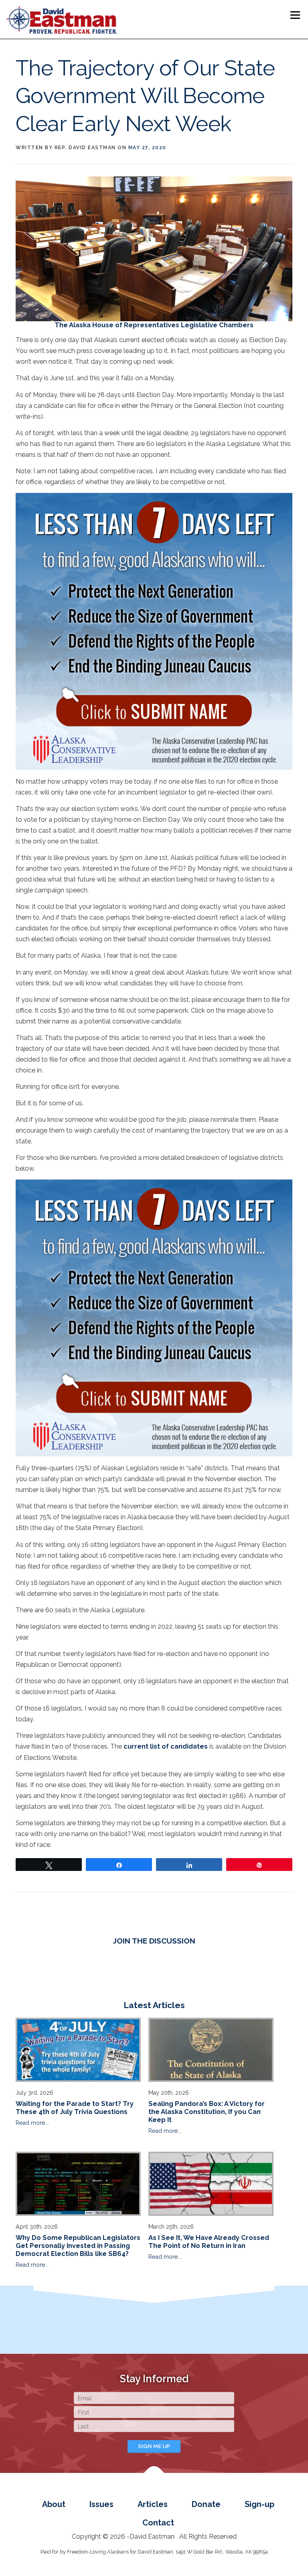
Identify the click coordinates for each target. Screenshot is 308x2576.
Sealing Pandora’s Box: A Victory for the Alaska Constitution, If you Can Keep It (207, 2112)
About (54, 2504)
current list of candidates (166, 1746)
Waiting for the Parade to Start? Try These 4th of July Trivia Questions (75, 2108)
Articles (153, 2504)
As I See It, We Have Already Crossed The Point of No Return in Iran (209, 2242)
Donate (206, 2504)
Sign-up (259, 2504)
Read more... (32, 2123)
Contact (158, 2523)
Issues (101, 2504)
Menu (295, 15)
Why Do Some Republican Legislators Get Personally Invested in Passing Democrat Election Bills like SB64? (78, 2246)
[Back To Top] (154, 2477)
